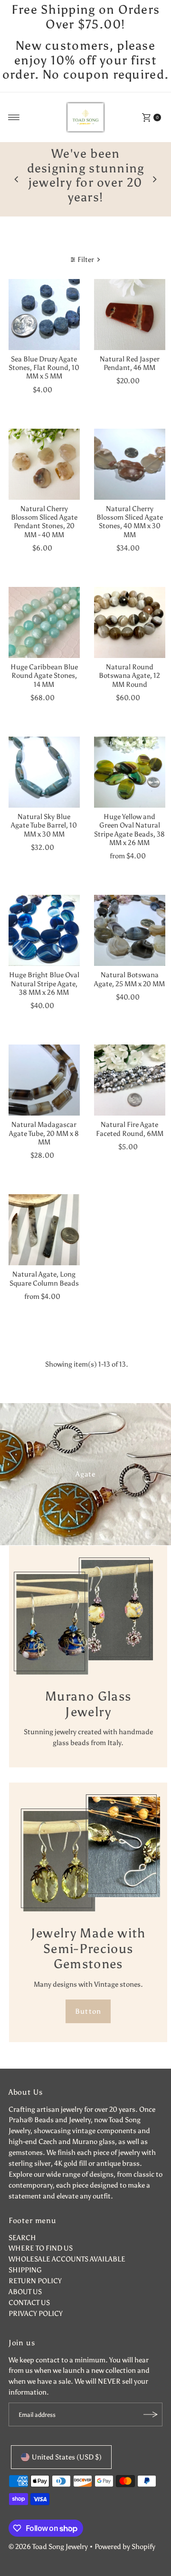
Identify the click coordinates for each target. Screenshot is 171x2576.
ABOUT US (25, 2277)
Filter (86, 245)
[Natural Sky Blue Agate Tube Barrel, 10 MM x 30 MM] (44, 757)
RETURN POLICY (35, 2266)
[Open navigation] (14, 117)
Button (88, 1996)
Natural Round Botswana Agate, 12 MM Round (129, 661)
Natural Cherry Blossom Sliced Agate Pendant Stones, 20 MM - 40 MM (44, 507)
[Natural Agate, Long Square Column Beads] (44, 1216)
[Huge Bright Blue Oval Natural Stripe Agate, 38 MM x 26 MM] (44, 916)
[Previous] (17, 172)
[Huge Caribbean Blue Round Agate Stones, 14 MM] (44, 608)
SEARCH (22, 2223)
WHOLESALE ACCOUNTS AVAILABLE (67, 2245)
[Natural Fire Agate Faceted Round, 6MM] (130, 1066)
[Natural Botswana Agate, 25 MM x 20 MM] (130, 916)
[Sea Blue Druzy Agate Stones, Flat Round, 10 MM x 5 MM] (44, 300)
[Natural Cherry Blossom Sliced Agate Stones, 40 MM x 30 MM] (130, 450)
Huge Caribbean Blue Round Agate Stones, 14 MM (44, 661)
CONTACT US (29, 2288)
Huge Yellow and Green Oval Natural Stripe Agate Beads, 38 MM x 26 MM (129, 815)
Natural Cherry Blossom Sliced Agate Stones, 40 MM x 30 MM (130, 507)
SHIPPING (25, 2256)
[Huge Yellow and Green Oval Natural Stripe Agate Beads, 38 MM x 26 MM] (130, 757)
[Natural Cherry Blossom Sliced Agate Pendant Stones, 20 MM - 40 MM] (44, 450)
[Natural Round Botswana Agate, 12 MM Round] (130, 608)
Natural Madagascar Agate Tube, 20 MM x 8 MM (44, 1119)
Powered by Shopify (125, 2532)
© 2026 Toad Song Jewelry (48, 2532)
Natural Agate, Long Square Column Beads (44, 1264)
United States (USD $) (67, 2443)
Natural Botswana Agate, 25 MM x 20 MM (129, 965)
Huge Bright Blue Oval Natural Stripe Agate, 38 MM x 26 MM (44, 969)
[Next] (154, 172)
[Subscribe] (151, 2400)
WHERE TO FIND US (41, 2234)
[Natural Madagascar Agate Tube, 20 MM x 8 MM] (44, 1066)
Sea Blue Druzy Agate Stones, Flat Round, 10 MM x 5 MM (44, 353)
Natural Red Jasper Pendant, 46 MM (130, 348)
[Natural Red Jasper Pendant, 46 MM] (130, 300)
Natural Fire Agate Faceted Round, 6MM (130, 1114)
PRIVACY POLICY (36, 2299)
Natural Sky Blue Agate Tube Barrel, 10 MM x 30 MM (44, 811)
